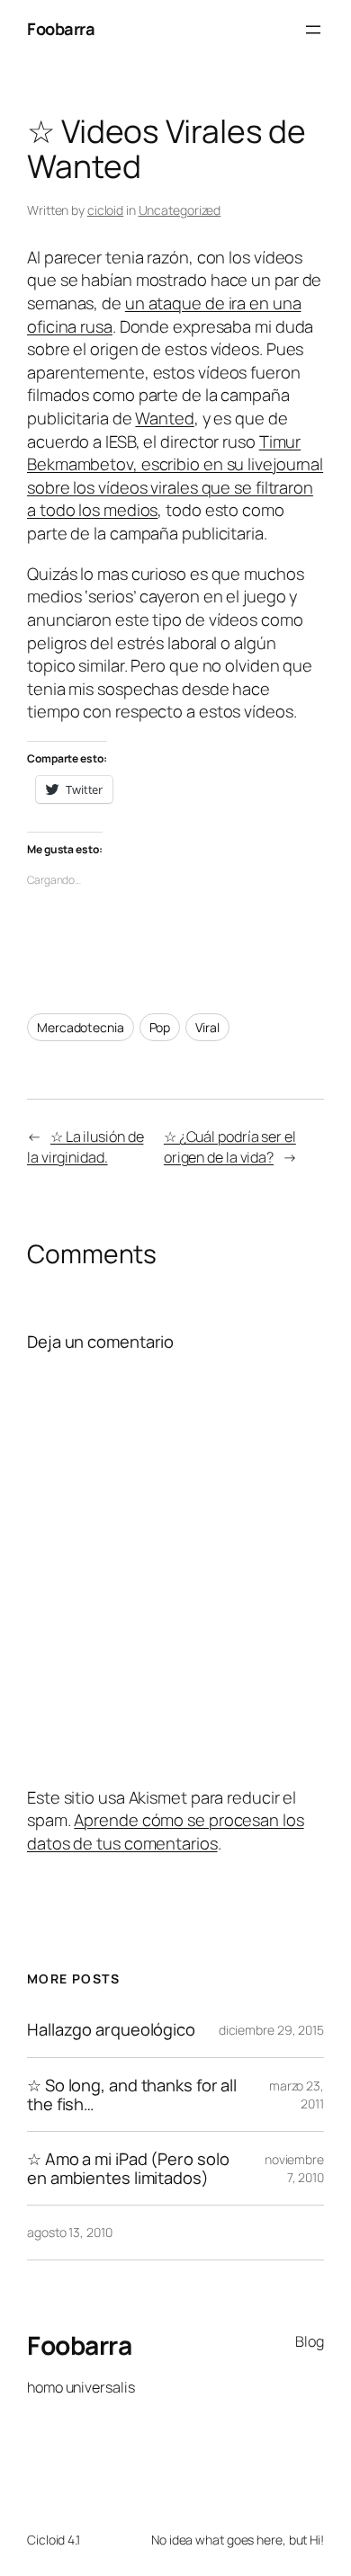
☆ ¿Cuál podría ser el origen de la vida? (230, 1147)
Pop (160, 1027)
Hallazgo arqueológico (111, 2030)
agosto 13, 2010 (70, 2232)
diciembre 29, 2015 (271, 2030)
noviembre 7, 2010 (294, 2168)
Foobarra (61, 29)
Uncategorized (180, 210)
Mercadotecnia (81, 1027)
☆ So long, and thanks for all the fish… (132, 2095)
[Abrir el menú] (313, 30)
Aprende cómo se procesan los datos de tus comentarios (166, 1832)
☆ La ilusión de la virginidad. (85, 1147)
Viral (207, 1027)
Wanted (164, 418)
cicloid (105, 210)
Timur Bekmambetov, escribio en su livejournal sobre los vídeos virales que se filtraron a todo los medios (175, 476)
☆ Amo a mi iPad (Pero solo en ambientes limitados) (128, 2168)
